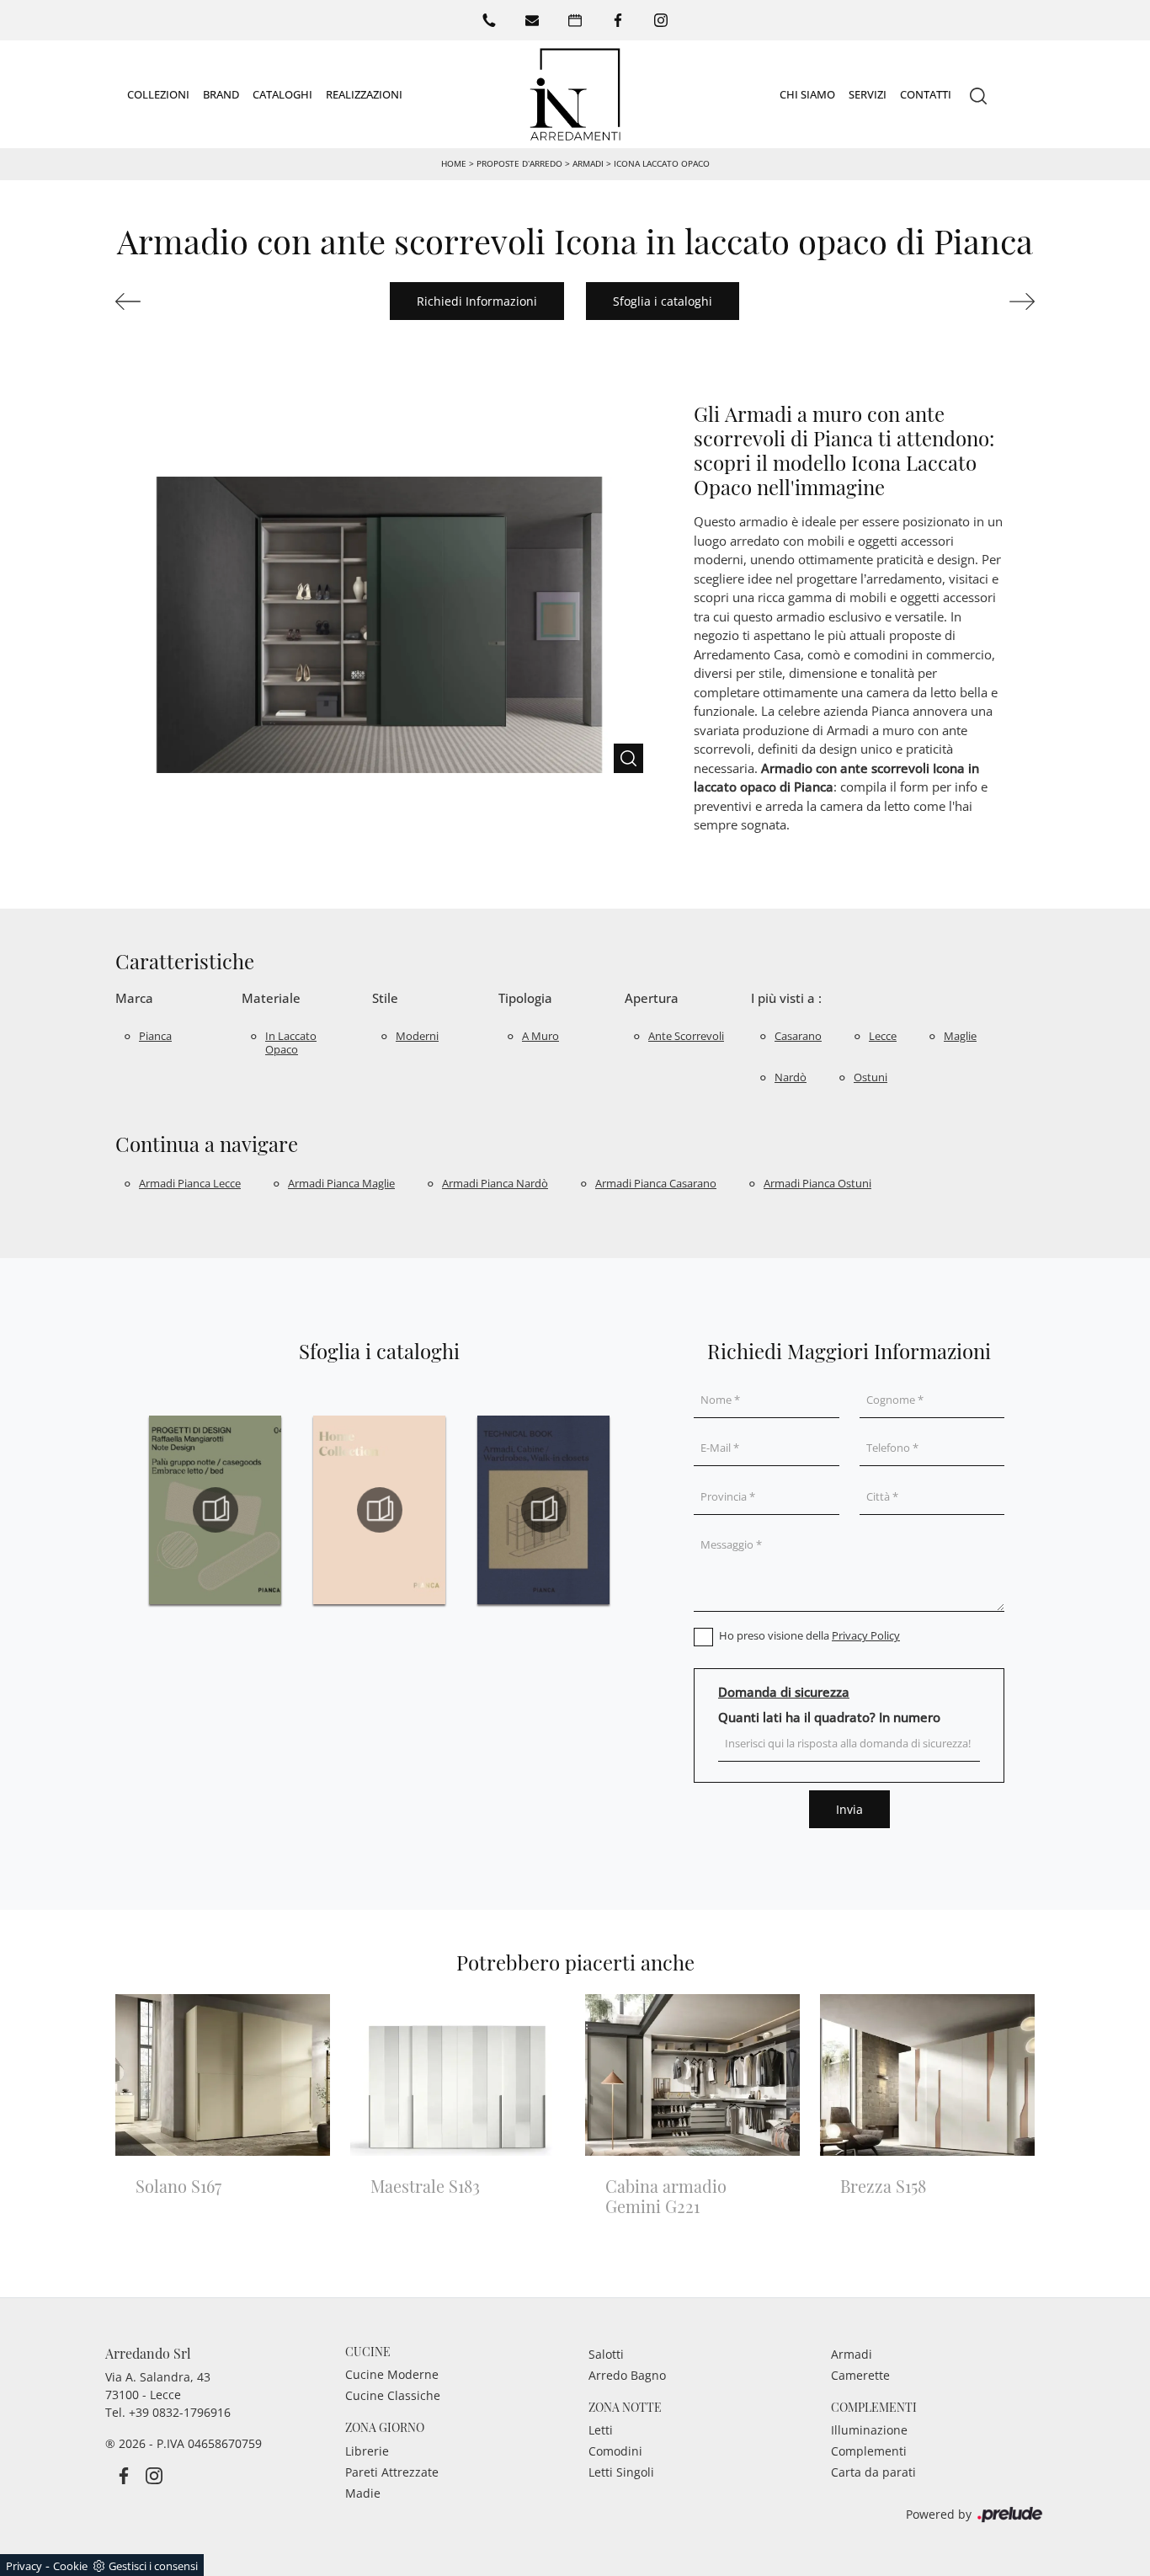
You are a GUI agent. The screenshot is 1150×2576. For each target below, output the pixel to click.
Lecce (883, 1036)
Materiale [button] (271, 998)
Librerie (367, 2451)
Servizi (868, 93)
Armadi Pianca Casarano (656, 1183)
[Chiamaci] (489, 20)
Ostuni (870, 1077)
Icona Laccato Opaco (662, 163)
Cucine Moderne (392, 2374)
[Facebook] (618, 20)
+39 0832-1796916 (180, 2412)
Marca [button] (134, 998)
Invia (849, 1809)
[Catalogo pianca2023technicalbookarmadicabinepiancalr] (543, 1510)
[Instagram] (661, 20)
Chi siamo (807, 93)
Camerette (860, 2375)
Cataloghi (282, 93)
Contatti (926, 93)
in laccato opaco (291, 1043)
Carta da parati (873, 2472)
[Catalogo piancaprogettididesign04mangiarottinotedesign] (215, 1510)
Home (454, 163)
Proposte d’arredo (519, 163)
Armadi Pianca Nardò (495, 1183)
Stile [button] (385, 998)
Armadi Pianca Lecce (190, 1183)
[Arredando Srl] (575, 94)
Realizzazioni (364, 93)
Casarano (798, 1036)
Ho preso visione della (809, 1635)
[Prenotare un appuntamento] (575, 20)
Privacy (24, 2566)
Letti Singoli (621, 2472)
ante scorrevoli (686, 1036)
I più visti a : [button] (786, 998)
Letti (601, 2430)
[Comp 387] (184, 301)
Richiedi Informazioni (477, 301)
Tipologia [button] (525, 998)
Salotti (606, 2354)
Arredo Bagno (627, 2375)
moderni (417, 1036)
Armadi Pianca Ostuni (817, 1183)
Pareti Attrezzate (392, 2472)
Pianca (155, 1036)
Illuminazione (869, 2430)
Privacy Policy (866, 1635)
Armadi (588, 163)
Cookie (70, 2566)
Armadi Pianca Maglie (341, 1183)
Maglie (960, 1036)
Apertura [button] (652, 998)
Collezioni (158, 93)
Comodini (615, 2451)
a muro (540, 1036)
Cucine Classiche (393, 2395)
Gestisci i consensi (153, 2566)
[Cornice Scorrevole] (966, 301)
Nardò (791, 1077)
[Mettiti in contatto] (532, 20)
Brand (221, 93)
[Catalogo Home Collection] (379, 1510)
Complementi (869, 2451)
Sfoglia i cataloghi (663, 301)
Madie (363, 2493)
